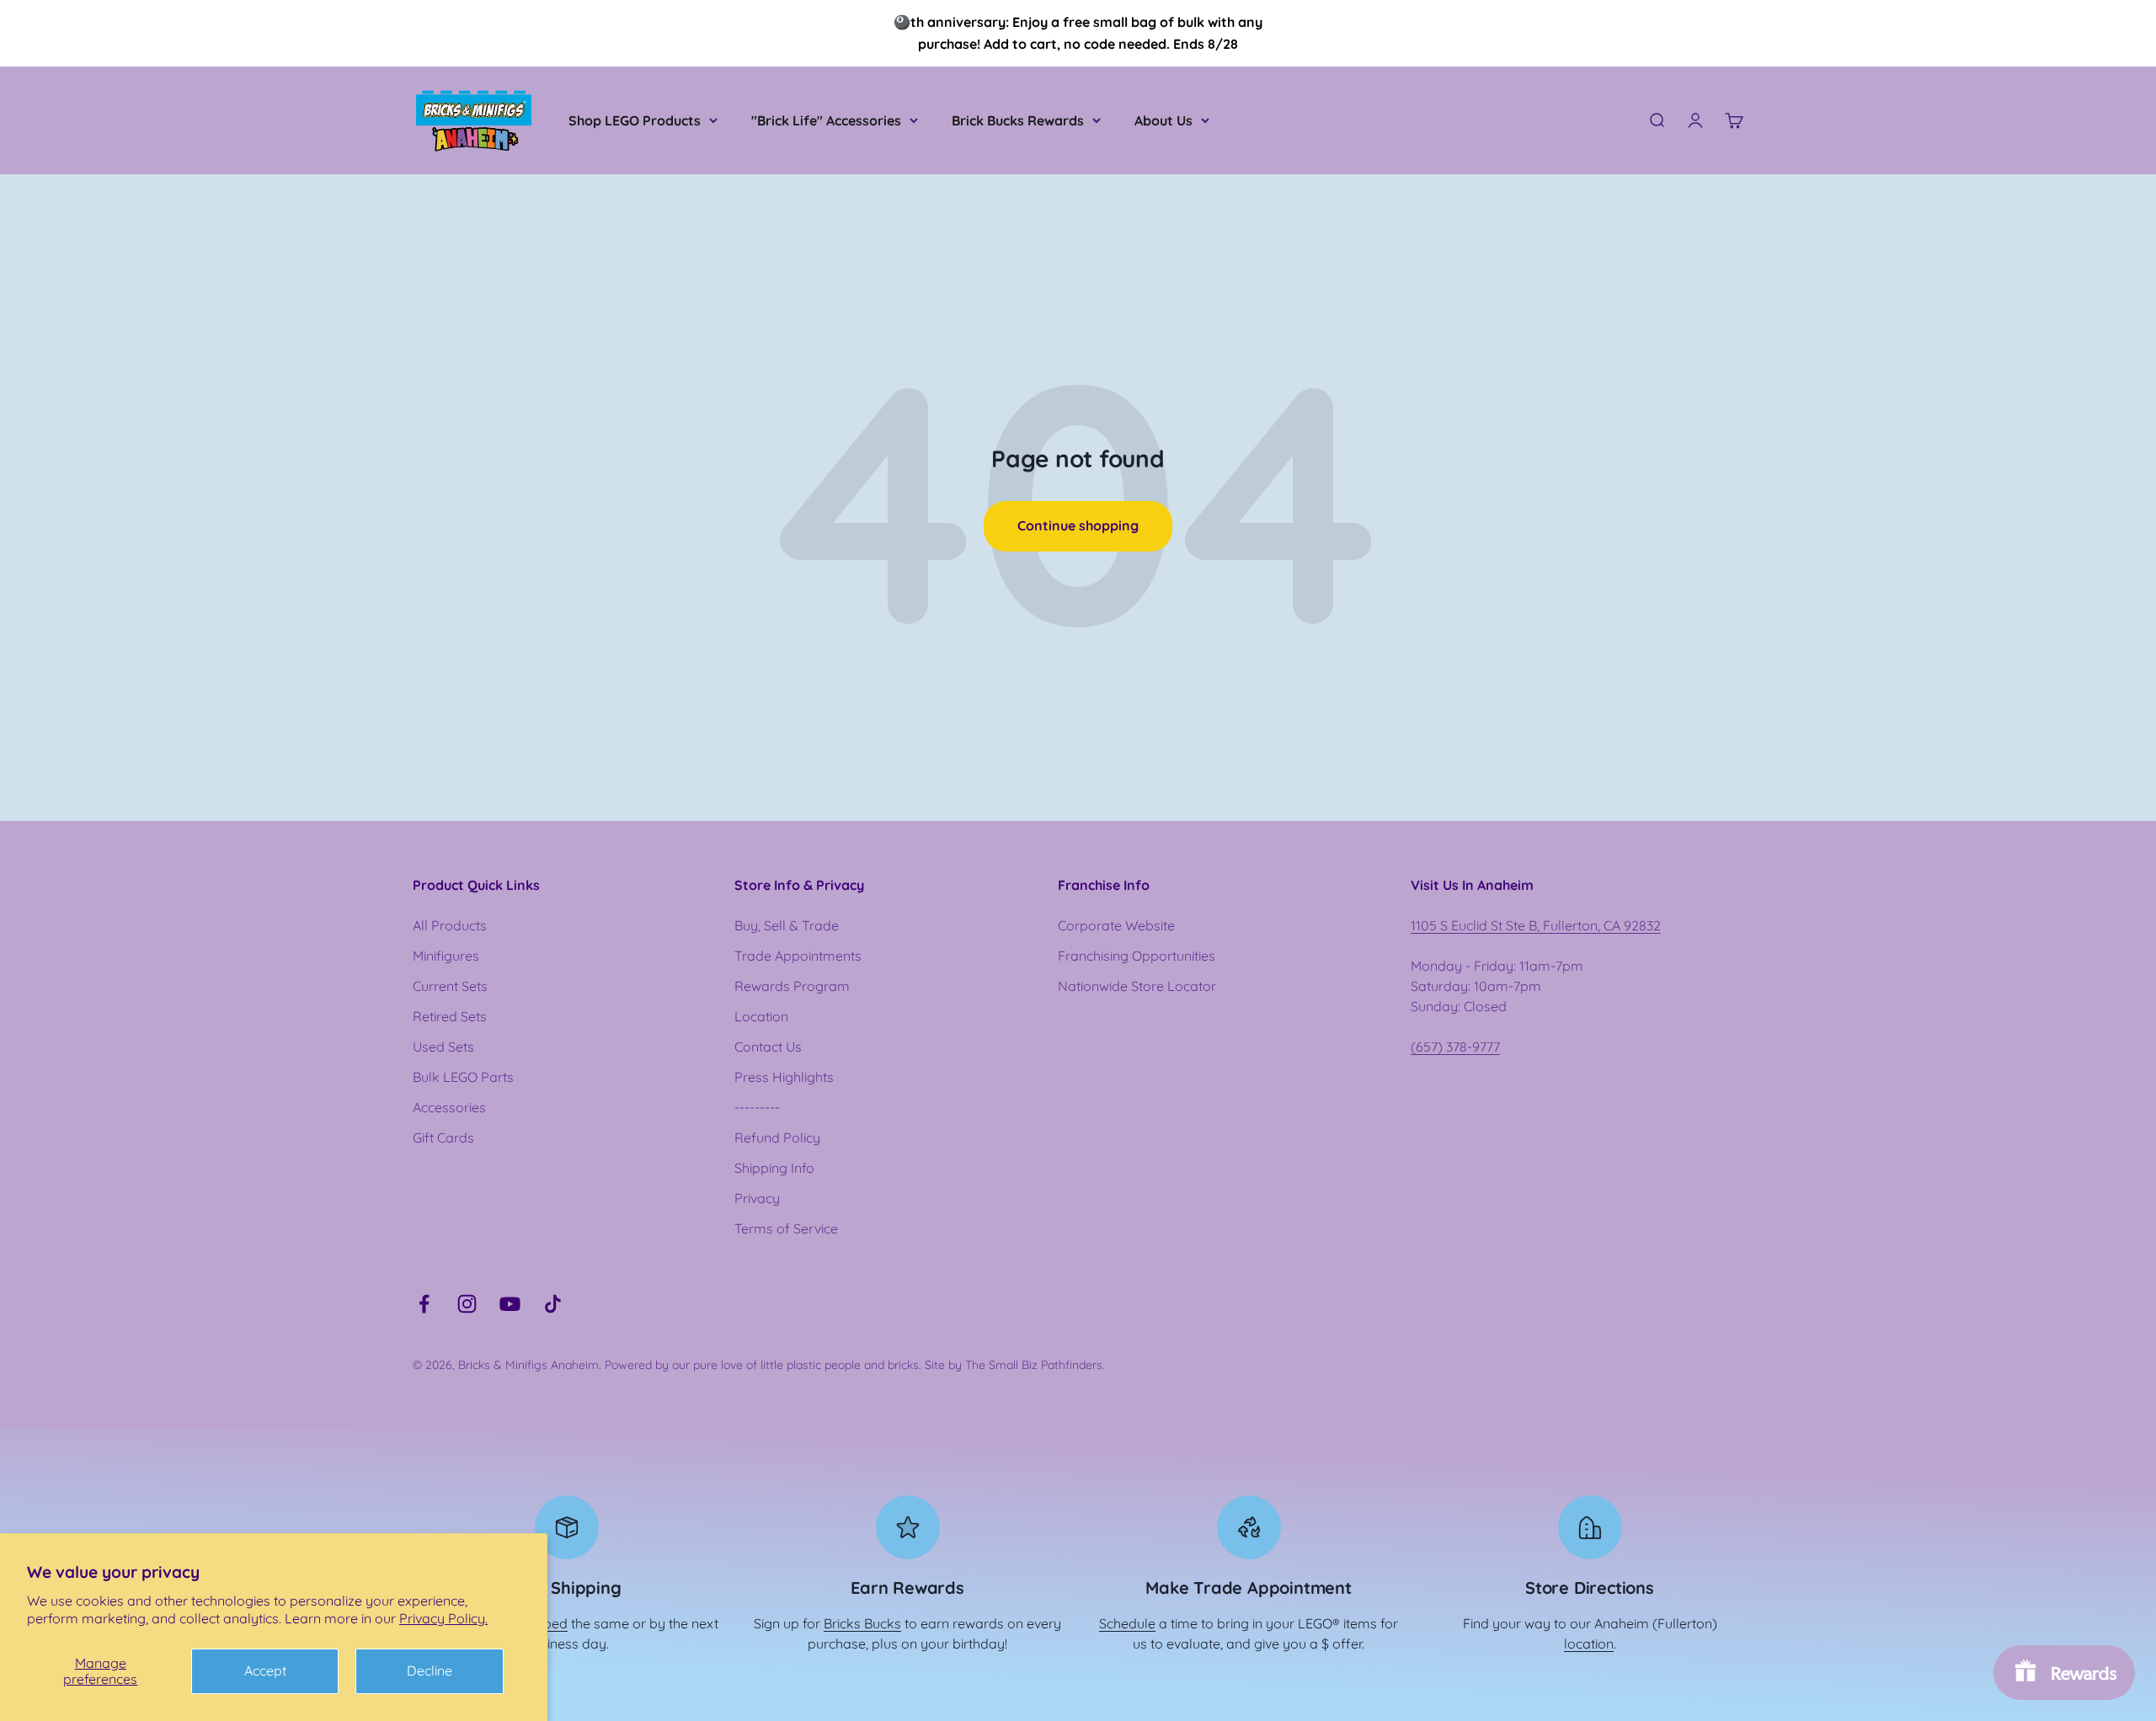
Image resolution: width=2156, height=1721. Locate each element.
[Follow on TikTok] (553, 1304)
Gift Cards (443, 1138)
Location (761, 1016)
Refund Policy (777, 1138)
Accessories (449, 1107)
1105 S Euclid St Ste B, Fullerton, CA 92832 (1536, 925)
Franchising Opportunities (1137, 956)
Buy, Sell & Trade (787, 925)
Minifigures (446, 956)
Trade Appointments (798, 956)
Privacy (757, 1198)
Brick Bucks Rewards (1018, 120)
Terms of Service (786, 1228)
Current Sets (450, 986)
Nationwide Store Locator (1137, 986)
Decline (430, 1670)
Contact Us (768, 1047)
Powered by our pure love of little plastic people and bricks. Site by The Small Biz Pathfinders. (855, 1365)
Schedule (1127, 1623)
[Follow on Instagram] (467, 1304)
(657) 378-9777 (1455, 1047)
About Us (1163, 120)
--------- (757, 1107)
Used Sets (443, 1047)
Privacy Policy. (443, 1618)
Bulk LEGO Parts (463, 1077)
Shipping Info (774, 1168)
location (1589, 1644)
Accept (265, 1670)
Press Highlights (784, 1077)
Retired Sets (450, 1016)
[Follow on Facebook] (424, 1304)
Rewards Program (792, 986)
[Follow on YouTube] (510, 1304)
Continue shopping (1078, 525)
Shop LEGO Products (635, 120)
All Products (450, 925)
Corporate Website (1116, 925)
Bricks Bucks (862, 1623)
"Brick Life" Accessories (826, 120)
